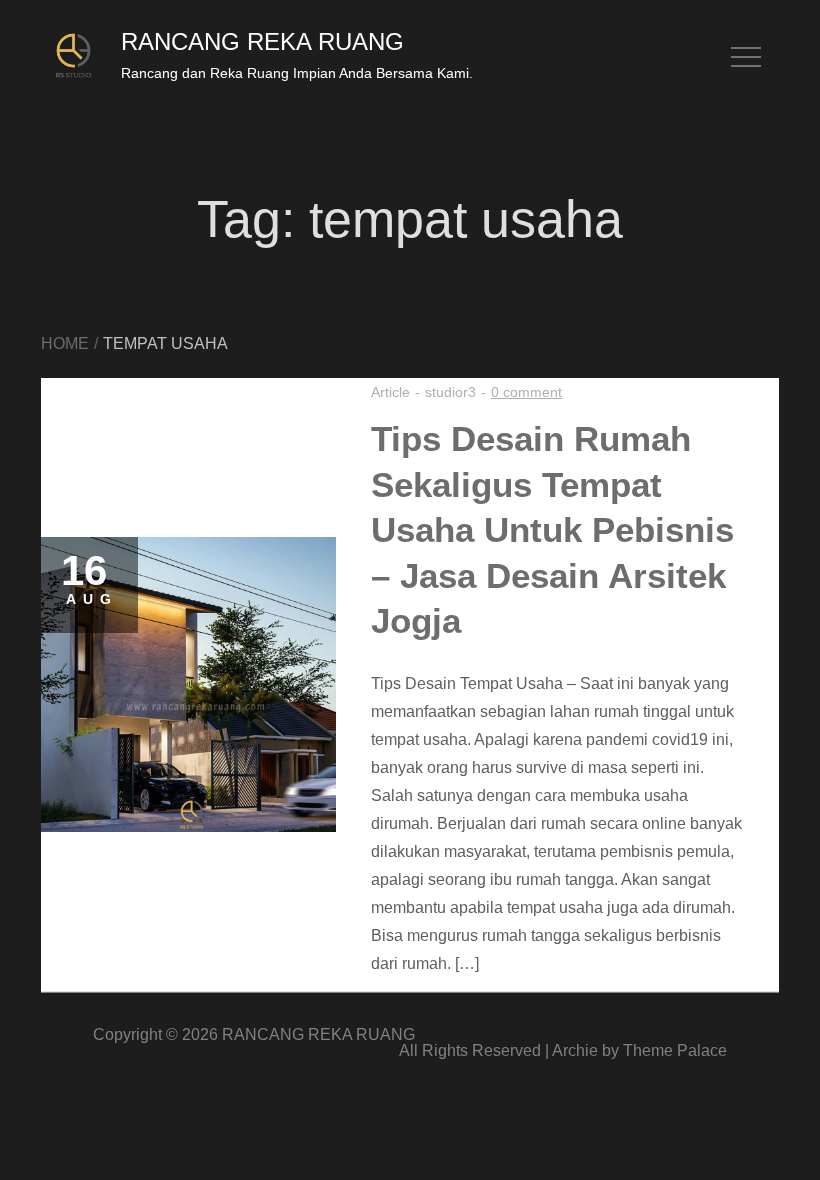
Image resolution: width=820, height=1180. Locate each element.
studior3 (450, 392)
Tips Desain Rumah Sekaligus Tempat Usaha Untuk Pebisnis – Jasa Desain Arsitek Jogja (552, 529)
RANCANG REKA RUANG (262, 41)
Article (390, 392)
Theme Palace (675, 1050)
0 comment (526, 392)
